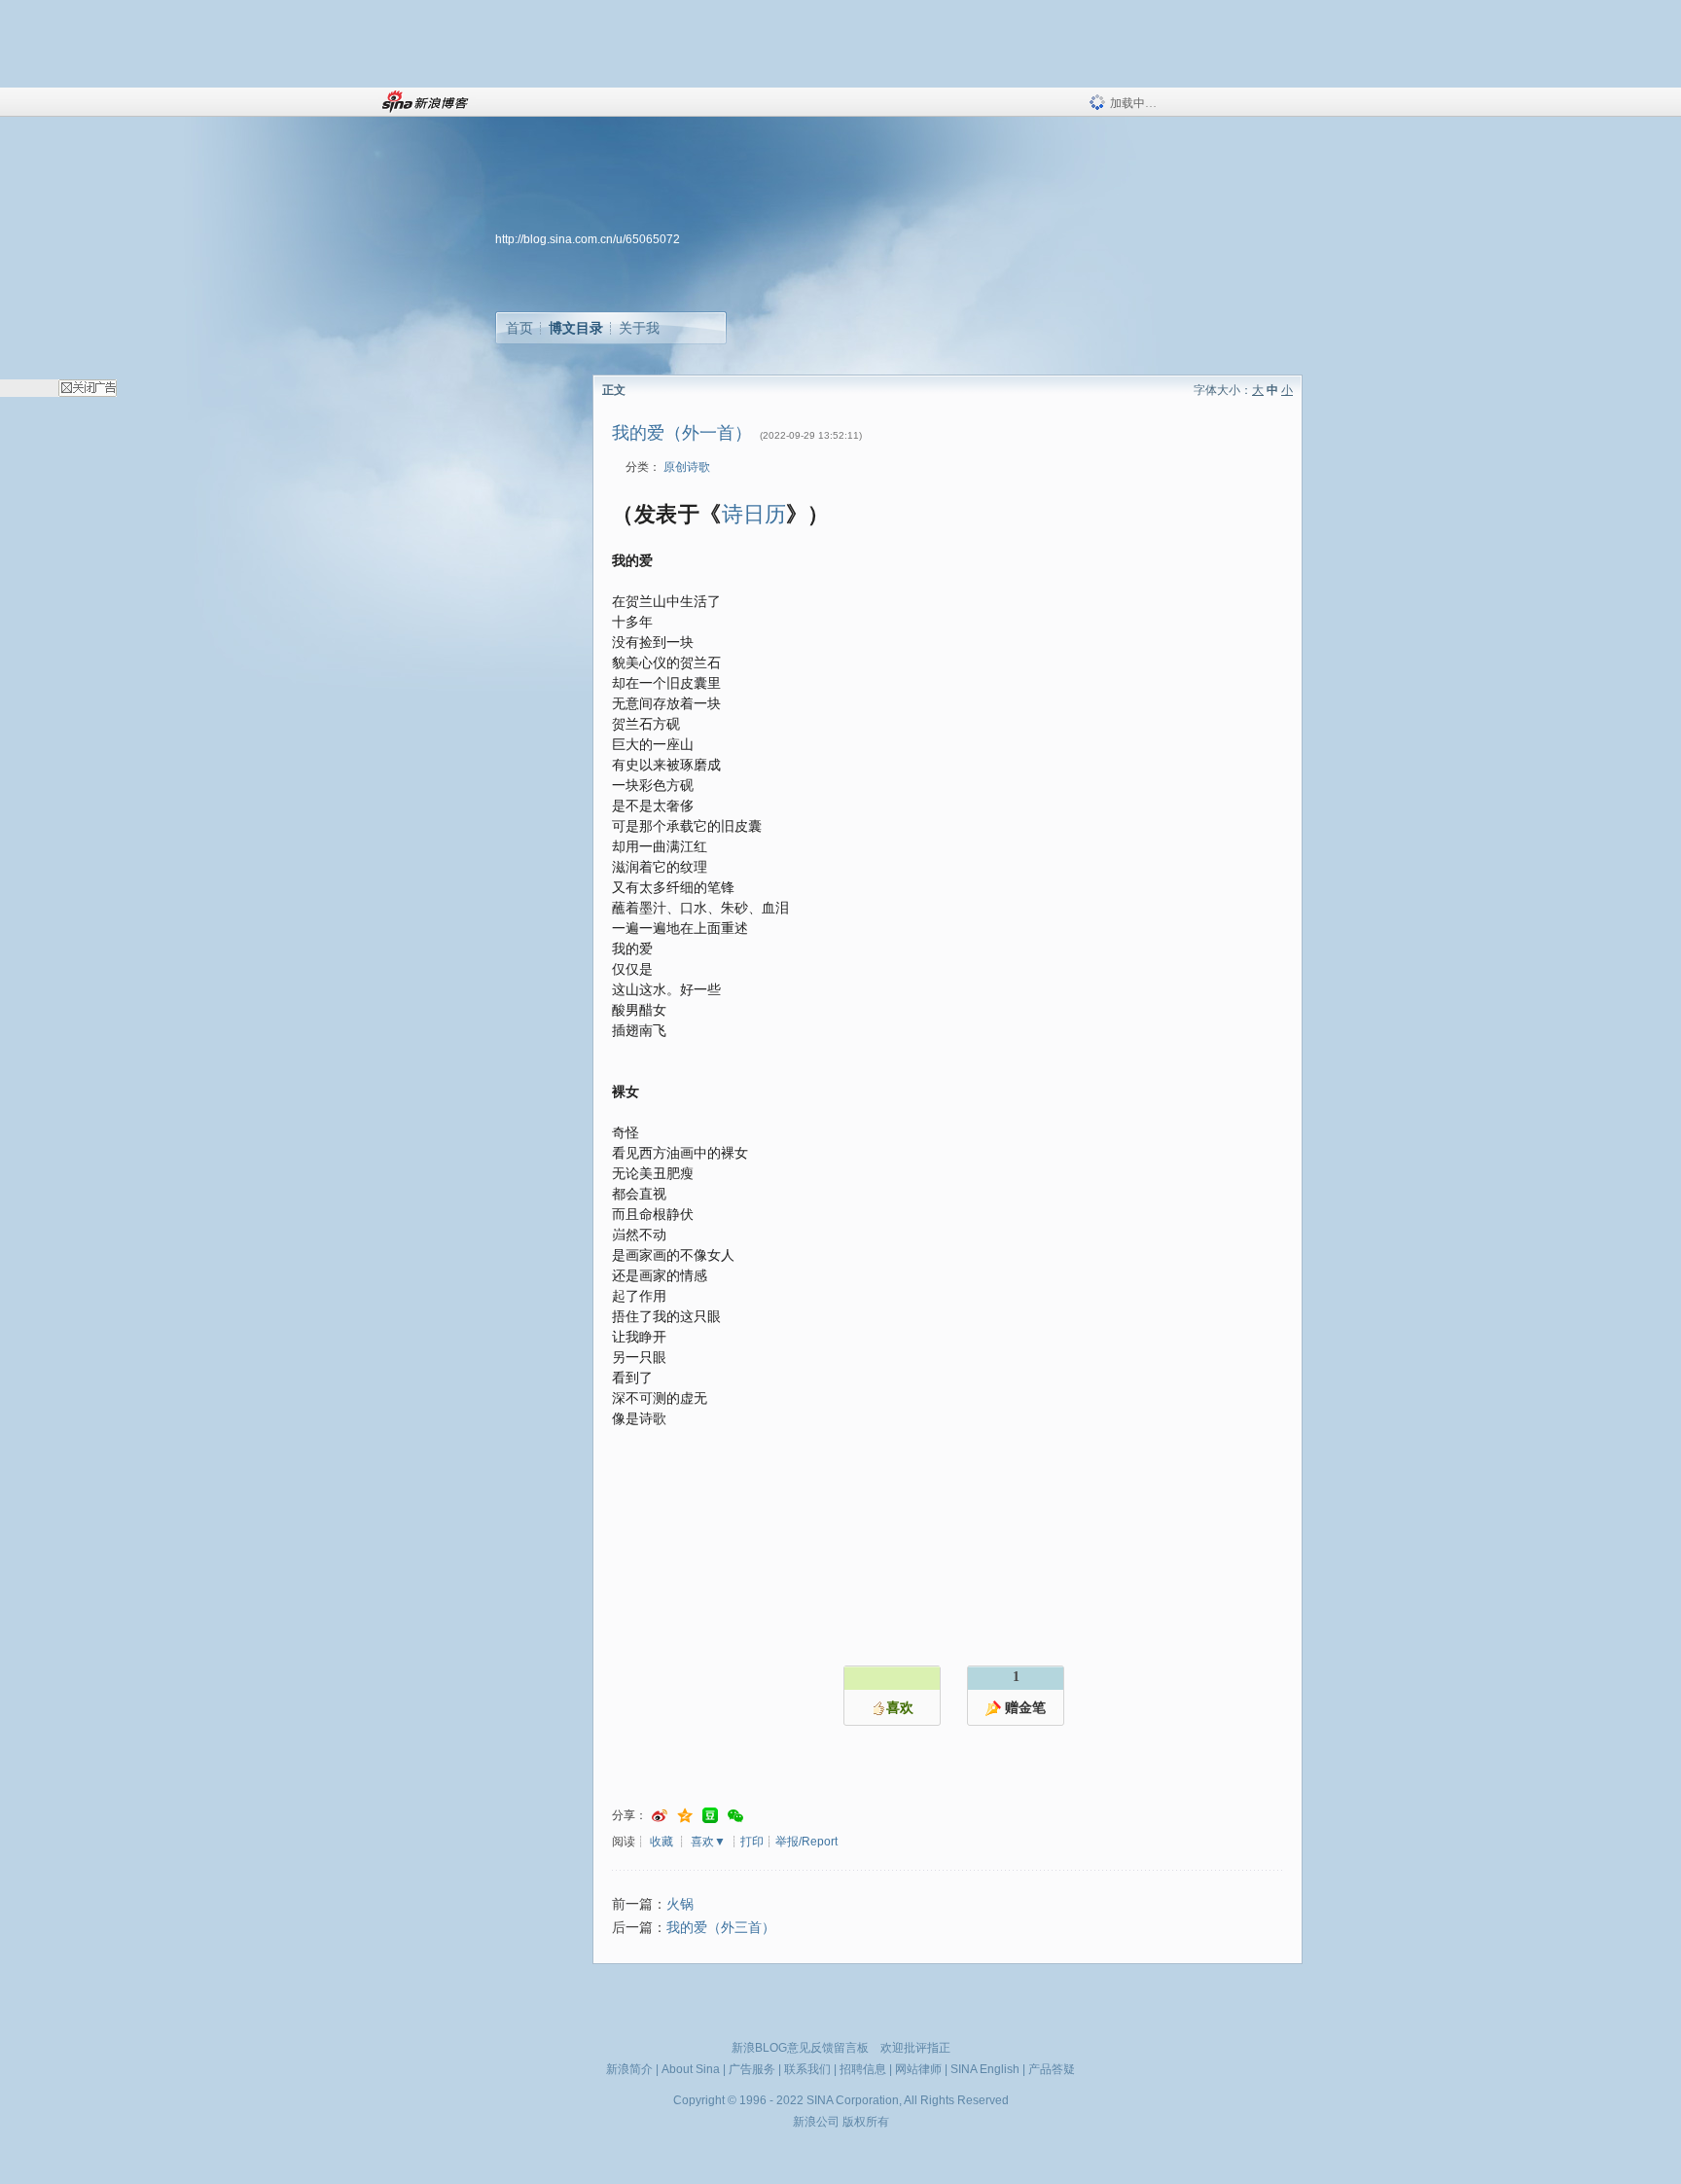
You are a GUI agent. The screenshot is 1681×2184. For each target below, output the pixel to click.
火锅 (680, 1904)
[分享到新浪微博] (660, 1816)
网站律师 (918, 2069)
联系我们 (807, 2069)
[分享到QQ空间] (685, 1816)
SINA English (985, 2069)
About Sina (691, 2069)
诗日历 (754, 512)
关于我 (639, 328)
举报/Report (806, 1842)
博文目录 (576, 328)
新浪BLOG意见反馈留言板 (800, 2048)
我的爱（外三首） (721, 1928)
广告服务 (752, 2069)
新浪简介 (629, 2069)
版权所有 (866, 2122)
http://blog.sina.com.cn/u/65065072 (588, 239)
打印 (752, 1842)
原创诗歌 (687, 467)
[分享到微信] (735, 1816)
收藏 (662, 1842)
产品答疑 (1052, 2069)
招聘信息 (863, 2069)
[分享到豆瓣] (710, 1816)
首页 (519, 328)
